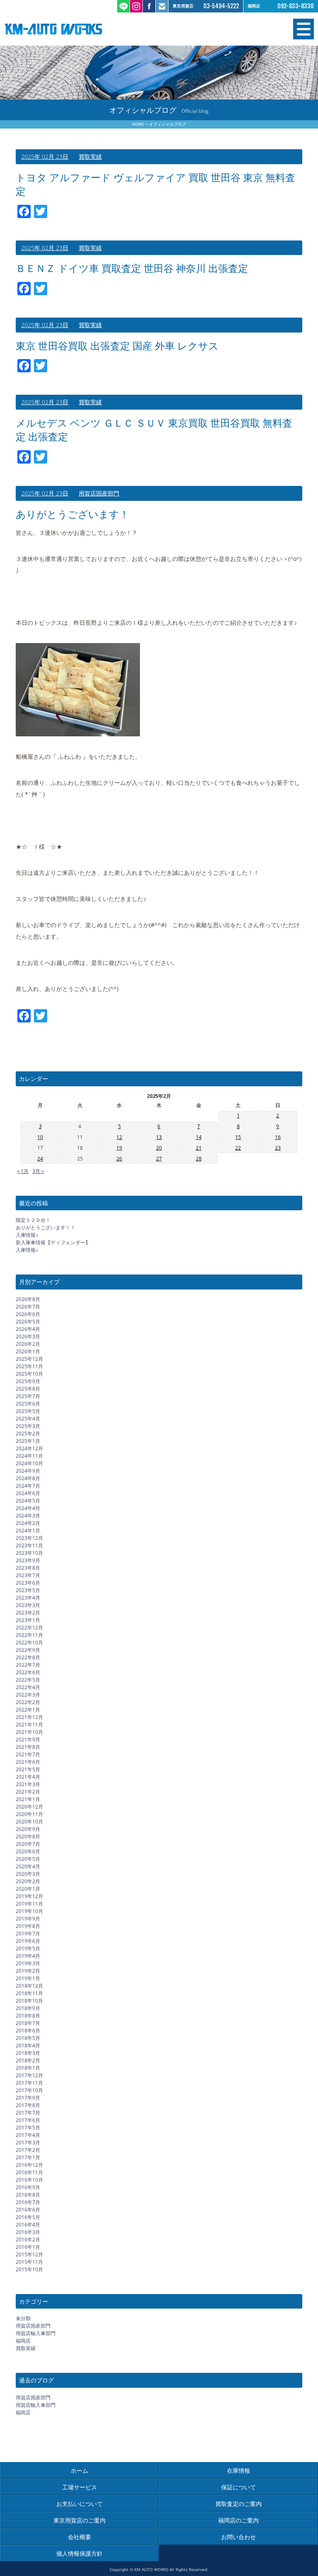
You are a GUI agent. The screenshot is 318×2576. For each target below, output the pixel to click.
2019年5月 (28, 1948)
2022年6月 (28, 1672)
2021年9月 (28, 1740)
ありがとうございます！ (72, 514)
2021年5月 (28, 1769)
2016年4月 (28, 2225)
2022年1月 (28, 1710)
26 (119, 1159)
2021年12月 (29, 1717)
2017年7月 (28, 2113)
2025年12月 (29, 1359)
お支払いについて (79, 2504)
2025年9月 (28, 1381)
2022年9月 (28, 1650)
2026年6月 (28, 1314)
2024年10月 (29, 1463)
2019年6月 (28, 1941)
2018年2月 (28, 2060)
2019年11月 (29, 1904)
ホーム (79, 2470)
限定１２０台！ (33, 1220)
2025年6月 (28, 1404)
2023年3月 (28, 1605)
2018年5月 (28, 2038)
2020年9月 (28, 1829)
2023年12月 (29, 1538)
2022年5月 (28, 1680)
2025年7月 (28, 1396)
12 (119, 1137)
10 (40, 1137)
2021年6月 (28, 1762)
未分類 (23, 2318)
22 (238, 1148)
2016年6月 (28, 2210)
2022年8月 (28, 1657)
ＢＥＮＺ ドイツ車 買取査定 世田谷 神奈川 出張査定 (132, 268)
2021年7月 (28, 1754)
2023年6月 (28, 1583)
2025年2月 (28, 1434)
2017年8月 (28, 2105)
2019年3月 (28, 1963)
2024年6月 (28, 1493)
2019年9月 (28, 1919)
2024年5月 (28, 1501)
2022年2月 (28, 1702)
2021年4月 (28, 1777)
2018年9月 (28, 2008)
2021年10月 (29, 1732)
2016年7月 (28, 2202)
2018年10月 (29, 2001)
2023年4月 (28, 1598)
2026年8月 (28, 1299)
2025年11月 (29, 1366)
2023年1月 (28, 1620)
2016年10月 (29, 2180)
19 (119, 1148)
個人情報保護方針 (79, 2553)
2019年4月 (28, 1956)
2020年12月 (29, 1807)
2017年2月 (28, 2150)
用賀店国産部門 (99, 493)
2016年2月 (28, 2240)
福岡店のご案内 (238, 2520)
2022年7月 (28, 1665)
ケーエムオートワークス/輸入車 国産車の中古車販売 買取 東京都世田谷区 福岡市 (82, 29)
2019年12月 (29, 1896)
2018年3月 (28, 2053)
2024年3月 (28, 1516)
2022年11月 (29, 1635)
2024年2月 (28, 1523)
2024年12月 (29, 1448)
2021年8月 (28, 1747)
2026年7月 (28, 1307)
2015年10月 (29, 2269)
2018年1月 (28, 2068)
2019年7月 (28, 1934)
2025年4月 (28, 1419)
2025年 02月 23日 (45, 157)
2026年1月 (28, 1351)
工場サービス (79, 2487)
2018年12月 (29, 1986)
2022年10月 (29, 1642)
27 (159, 1159)
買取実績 (90, 157)
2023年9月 (28, 1560)
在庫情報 (238, 2470)
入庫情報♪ (27, 1235)
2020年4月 (28, 1866)
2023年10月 (29, 1553)
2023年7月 (28, 1575)
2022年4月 (28, 1687)
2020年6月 (28, 1851)
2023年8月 (28, 1568)
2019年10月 (29, 1911)
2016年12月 (29, 2165)
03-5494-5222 (221, 6)
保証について (238, 2487)
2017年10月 (29, 2090)
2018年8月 (28, 2016)
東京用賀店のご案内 (79, 2520)
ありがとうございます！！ (46, 1227)
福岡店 (23, 2341)
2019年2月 (28, 1971)
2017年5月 (28, 2128)
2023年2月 (28, 1613)
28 (199, 1159)
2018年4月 (28, 2046)
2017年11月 (29, 2083)
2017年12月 (29, 2075)
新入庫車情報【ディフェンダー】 (53, 1242)
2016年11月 (29, 2172)
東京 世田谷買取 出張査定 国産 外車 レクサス (117, 346)
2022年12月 (29, 1628)
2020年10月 (29, 1822)
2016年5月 (28, 2217)
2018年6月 (28, 2031)
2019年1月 (28, 1978)
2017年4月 (28, 2135)
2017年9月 (28, 2098)
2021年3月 (28, 1784)
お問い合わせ (238, 2537)
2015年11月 (29, 2262)
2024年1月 (28, 1531)
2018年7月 (28, 2023)
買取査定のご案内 (238, 2504)
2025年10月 (29, 1374)
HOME (138, 124)
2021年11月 (29, 1725)
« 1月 (23, 1171)
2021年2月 (28, 1792)
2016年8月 (28, 2195)
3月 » (38, 1171)
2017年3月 (28, 2143)
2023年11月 (29, 1545)
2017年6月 (28, 2120)
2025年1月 (28, 1441)
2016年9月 (28, 2187)
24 (40, 1159)
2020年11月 (29, 1814)
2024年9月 (28, 1471)
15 (238, 1137)
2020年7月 (28, 1844)
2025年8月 (28, 1389)
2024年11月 (29, 1456)
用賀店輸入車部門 (36, 2333)
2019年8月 (28, 1926)
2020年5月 (28, 1859)
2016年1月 (28, 2247)
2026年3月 (28, 1337)
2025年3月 (28, 1426)
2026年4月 (28, 1329)
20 (159, 1148)
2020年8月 (28, 1837)
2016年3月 (28, 2232)
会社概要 (79, 2537)
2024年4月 (28, 1508)
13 (159, 1137)
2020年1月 (28, 1889)
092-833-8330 (296, 6)
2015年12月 (29, 2254)
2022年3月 (28, 1695)
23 (278, 1148)
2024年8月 (28, 1478)
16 (278, 1137)
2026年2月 (28, 1344)
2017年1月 (28, 2157)
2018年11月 (29, 1993)
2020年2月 (28, 1881)
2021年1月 (28, 1799)
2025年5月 (28, 1411)
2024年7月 (28, 1486)
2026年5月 (28, 1322)
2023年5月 (28, 1590)
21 (199, 1148)
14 (199, 1137)
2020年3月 (28, 1874)
